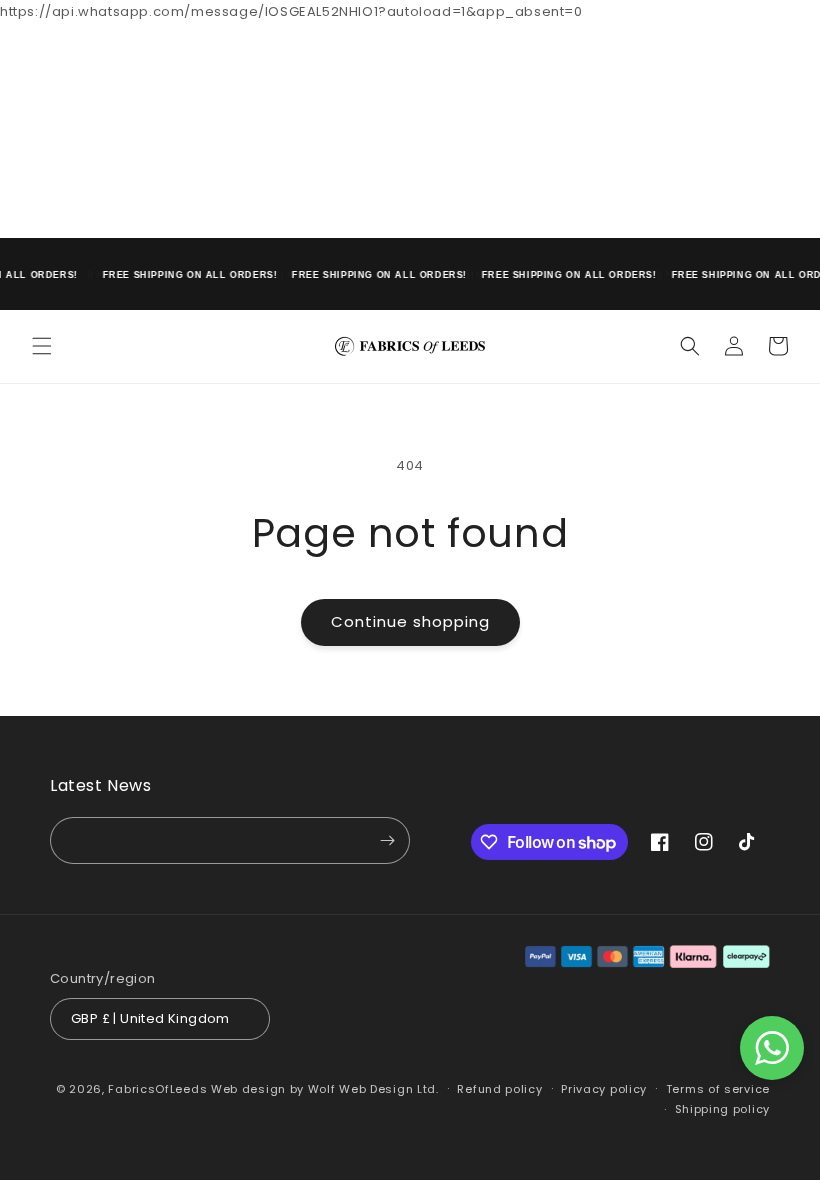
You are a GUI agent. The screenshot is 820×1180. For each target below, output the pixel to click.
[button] (42, 346)
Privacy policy (604, 1089)
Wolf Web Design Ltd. (373, 1089)
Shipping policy (723, 1109)
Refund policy (499, 1089)
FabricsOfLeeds (157, 1089)
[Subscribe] (387, 840)
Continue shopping (410, 621)
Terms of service (718, 1089)
